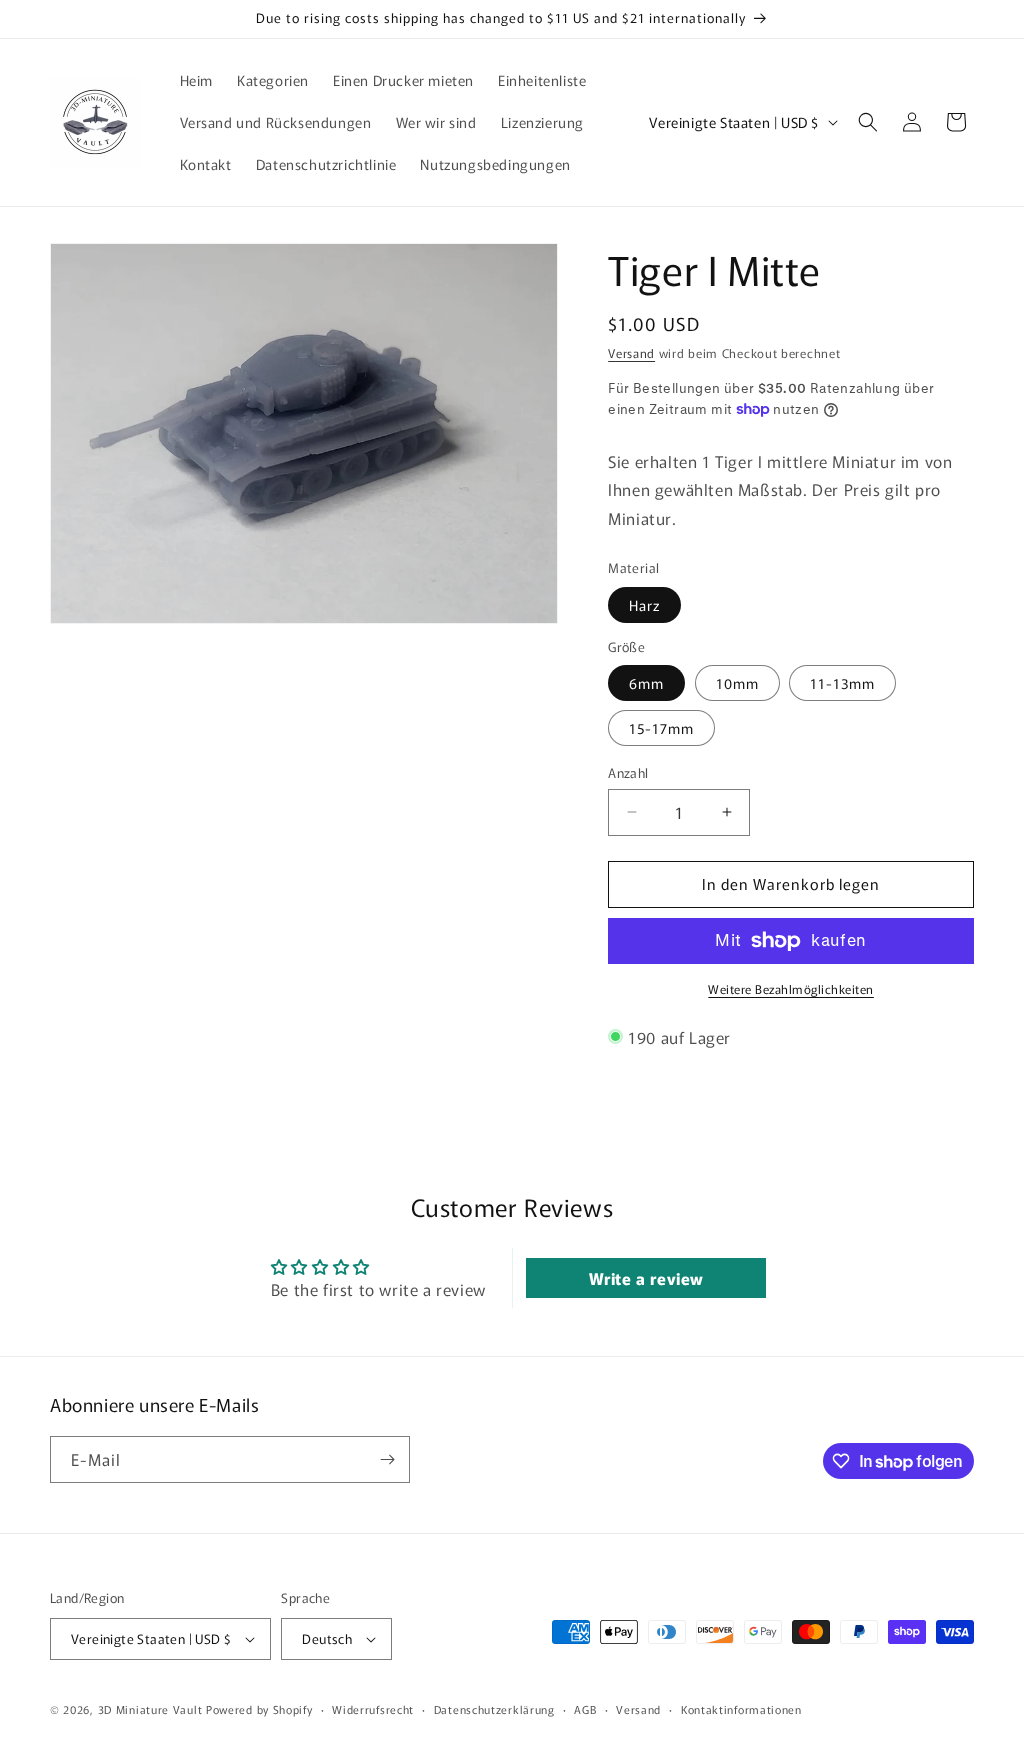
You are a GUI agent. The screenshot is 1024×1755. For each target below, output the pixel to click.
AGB (585, 1709)
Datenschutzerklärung (494, 1709)
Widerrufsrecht (373, 1709)
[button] (868, 122)
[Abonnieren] (387, 1459)
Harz (644, 605)
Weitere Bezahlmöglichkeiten (791, 988)
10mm (737, 683)
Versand (631, 352)
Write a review (646, 1278)
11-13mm (842, 683)
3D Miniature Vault (150, 1709)
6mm (646, 683)
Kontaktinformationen (741, 1709)
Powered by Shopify (259, 1709)
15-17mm (661, 728)
